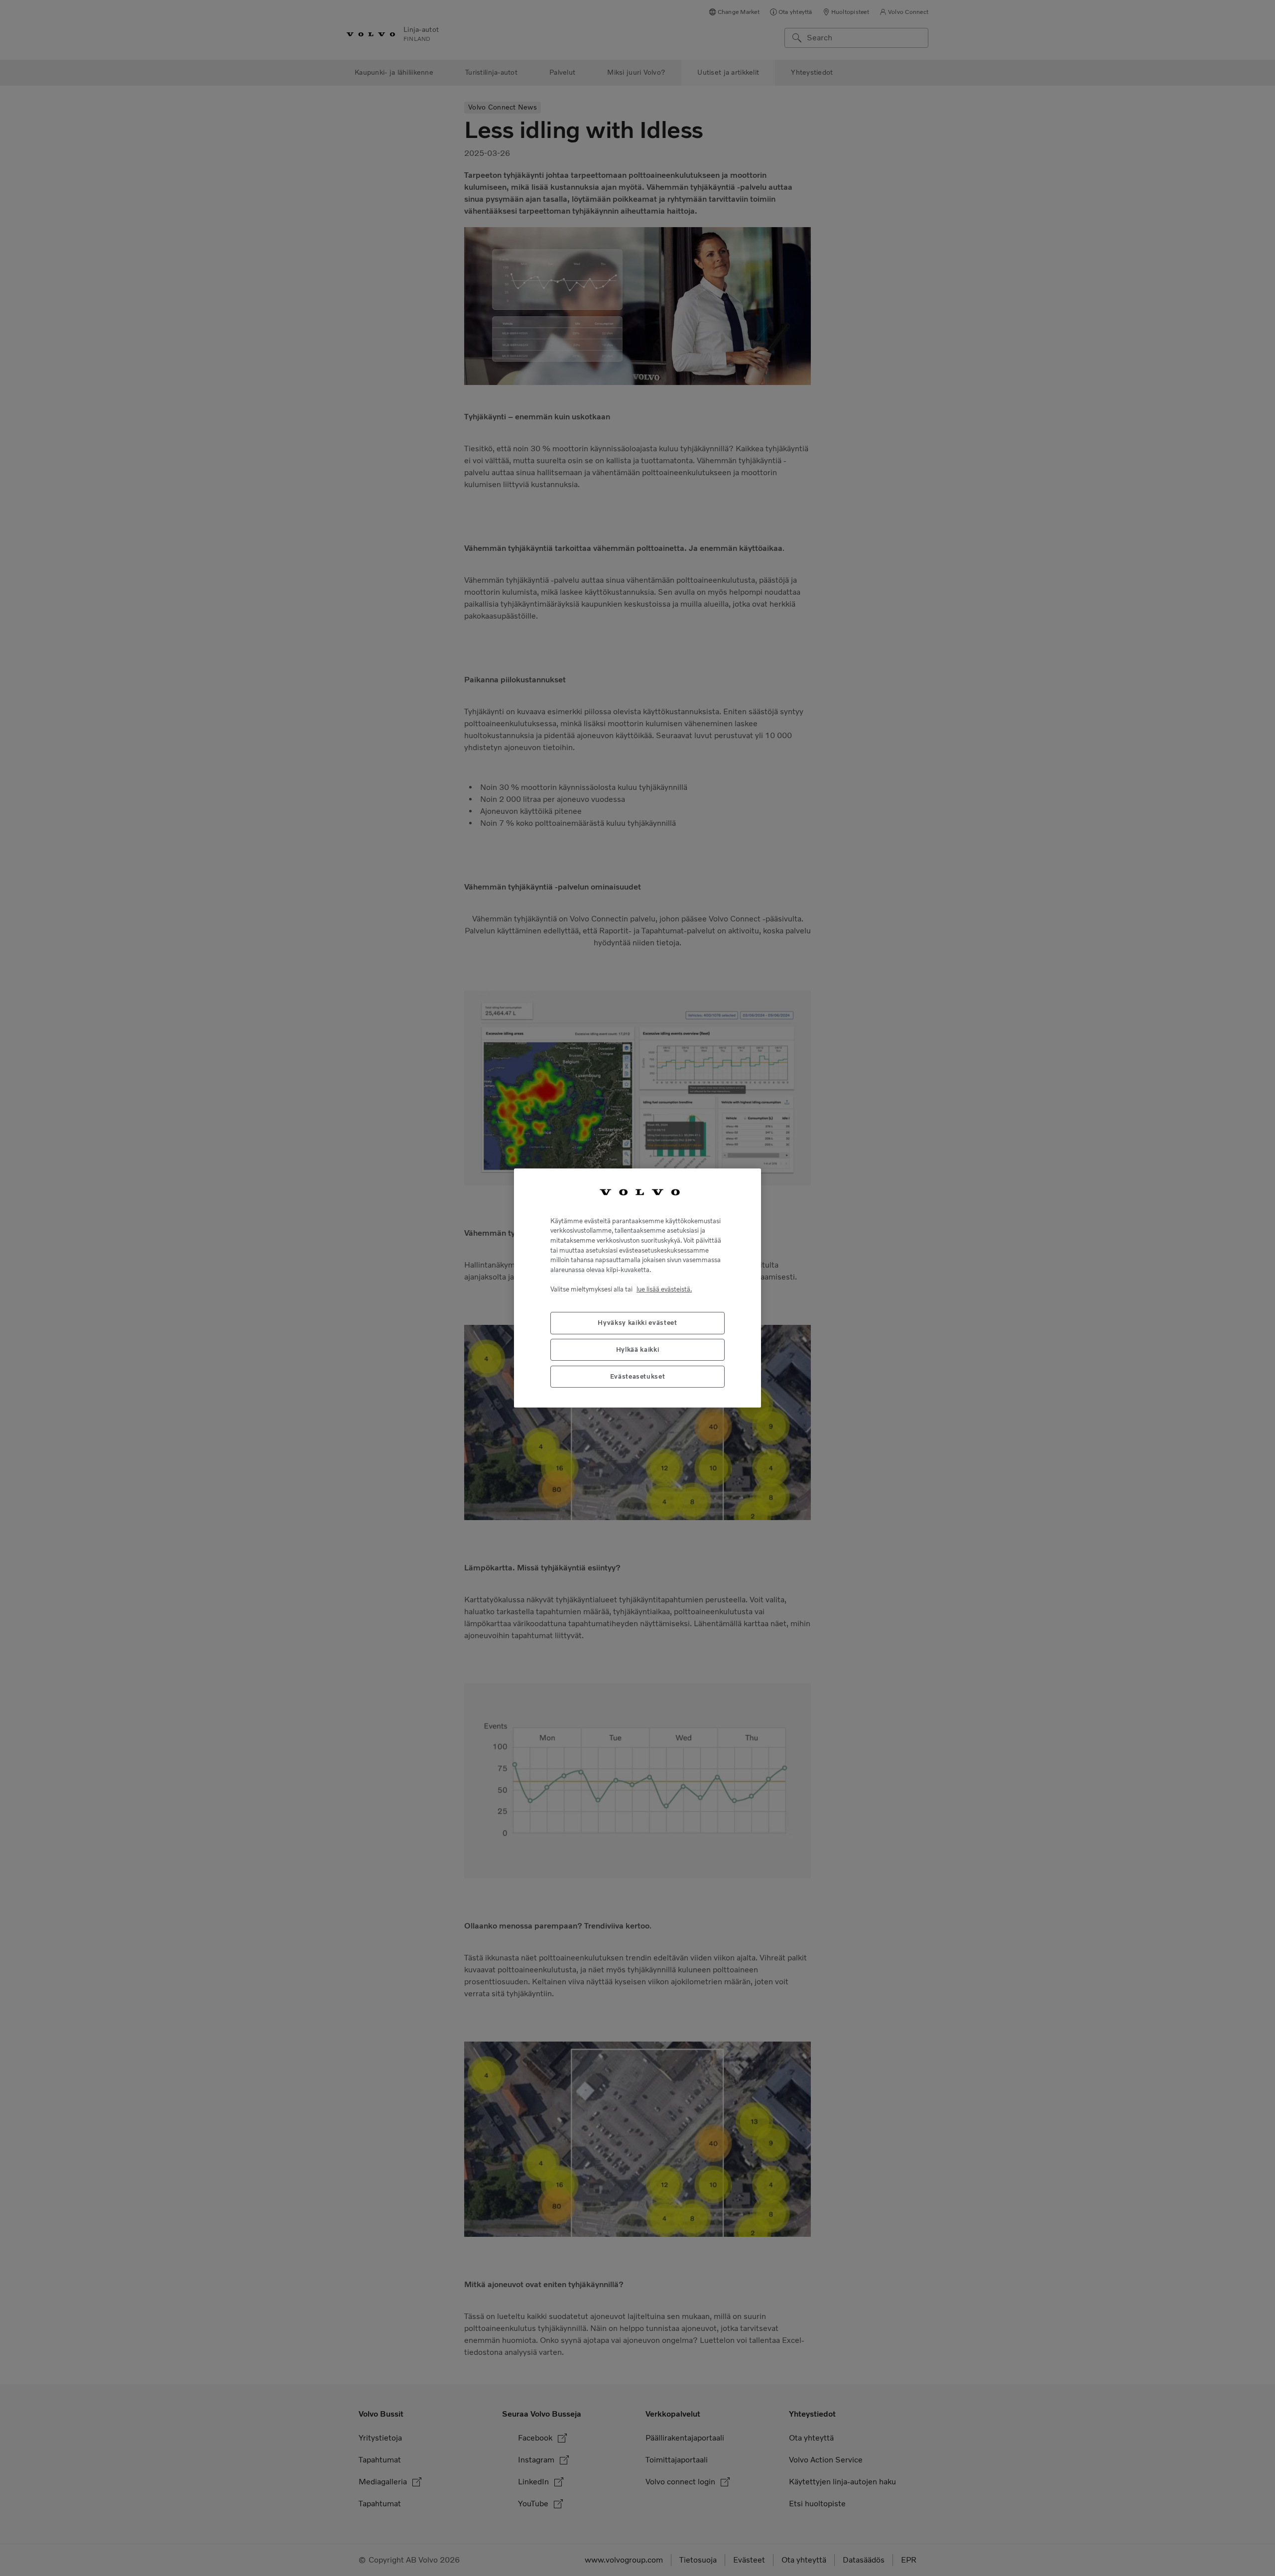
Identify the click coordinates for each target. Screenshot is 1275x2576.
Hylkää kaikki (638, 1350)
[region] (637, 1288)
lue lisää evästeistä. (664, 1289)
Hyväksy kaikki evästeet (637, 1323)
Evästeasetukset (638, 1376)
